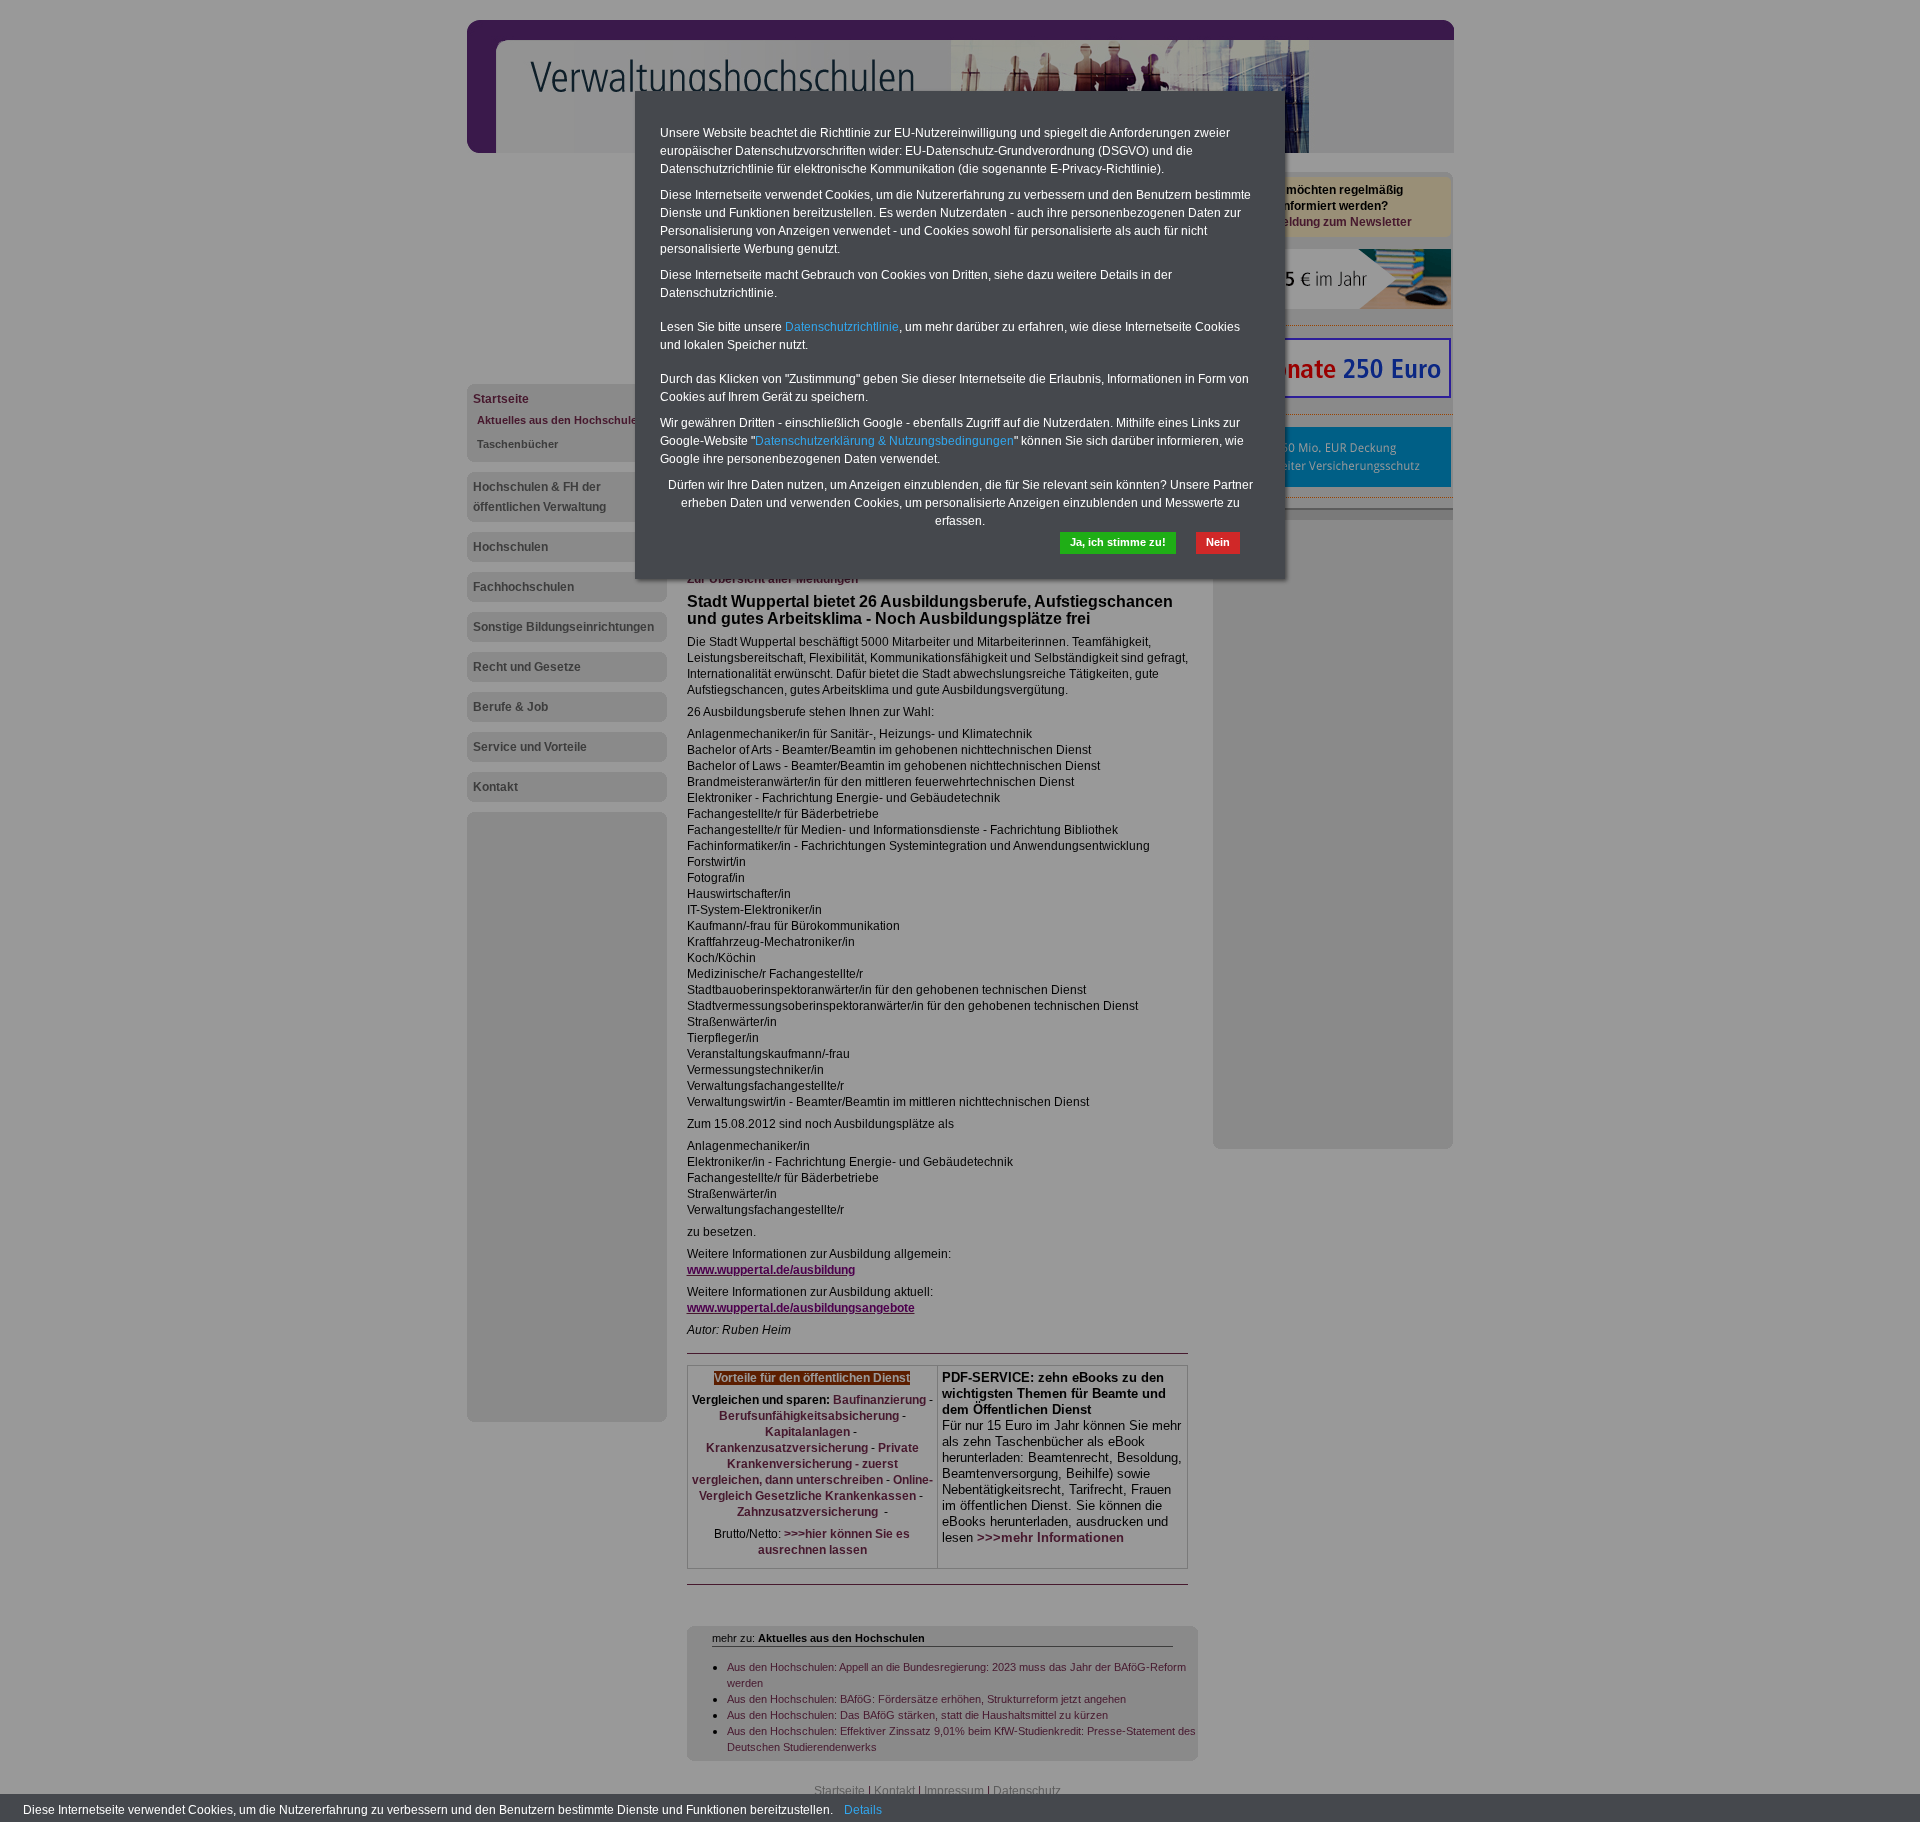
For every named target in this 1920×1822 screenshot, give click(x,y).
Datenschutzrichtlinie (842, 327)
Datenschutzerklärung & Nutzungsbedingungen (884, 441)
